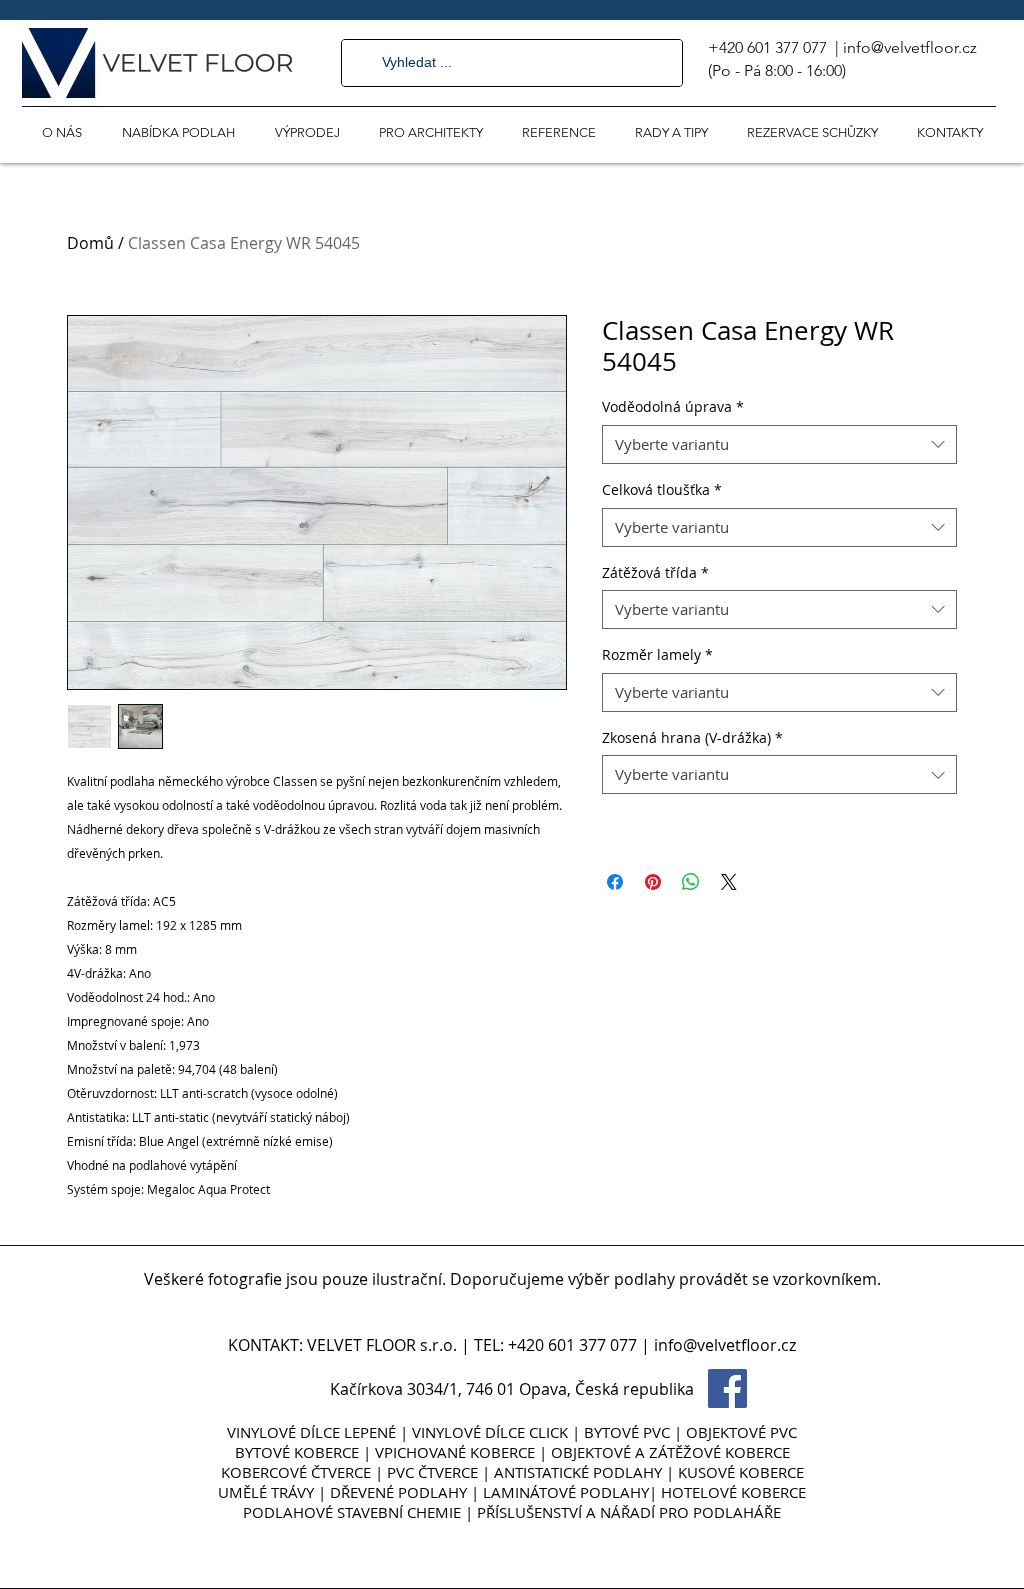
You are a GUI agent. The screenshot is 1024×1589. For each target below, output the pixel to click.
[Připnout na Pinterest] (653, 882)
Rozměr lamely (657, 654)
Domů (90, 243)
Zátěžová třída (655, 572)
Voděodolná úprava (673, 406)
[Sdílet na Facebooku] (615, 882)
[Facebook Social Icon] (727, 1388)
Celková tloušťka (662, 489)
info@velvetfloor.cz (910, 47)
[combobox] (779, 444)
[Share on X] (729, 882)
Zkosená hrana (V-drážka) (692, 737)
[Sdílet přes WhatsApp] (691, 882)
